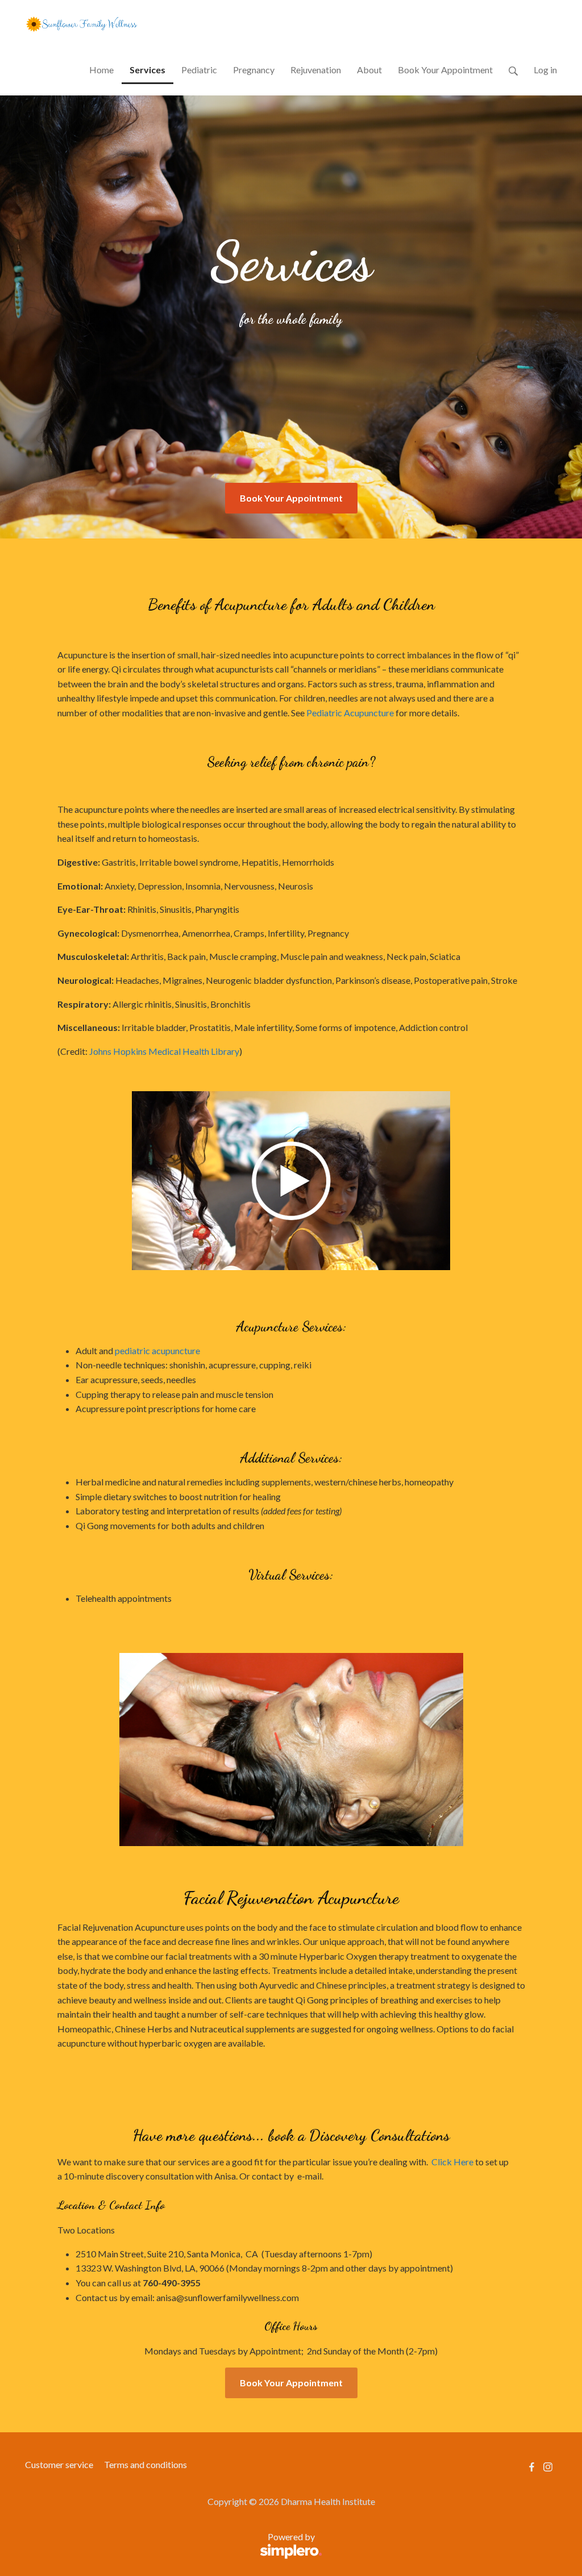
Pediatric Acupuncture (350, 713)
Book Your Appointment (291, 498)
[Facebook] (532, 2467)
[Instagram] (548, 2467)
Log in (545, 70)
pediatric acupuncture (158, 1350)
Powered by (170, 2543)
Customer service (59, 2464)
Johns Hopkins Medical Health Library (164, 1051)
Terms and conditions (145, 2464)
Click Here (452, 2162)
